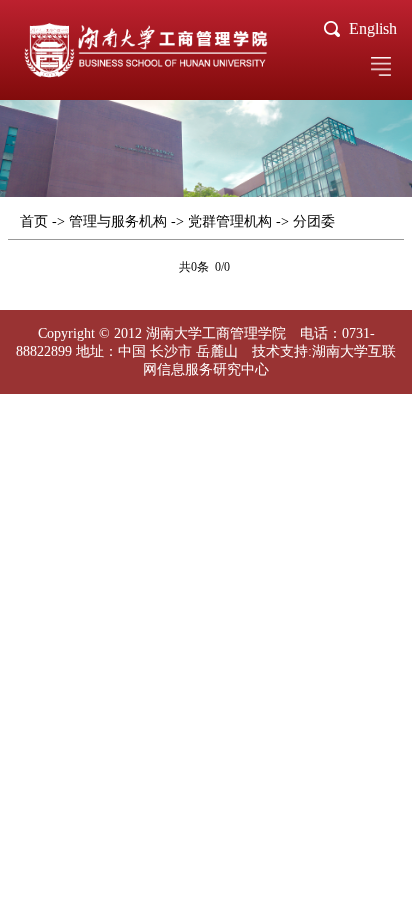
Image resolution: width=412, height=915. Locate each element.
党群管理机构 (230, 221)
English (373, 28)
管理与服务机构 (118, 221)
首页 (34, 221)
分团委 (314, 221)
